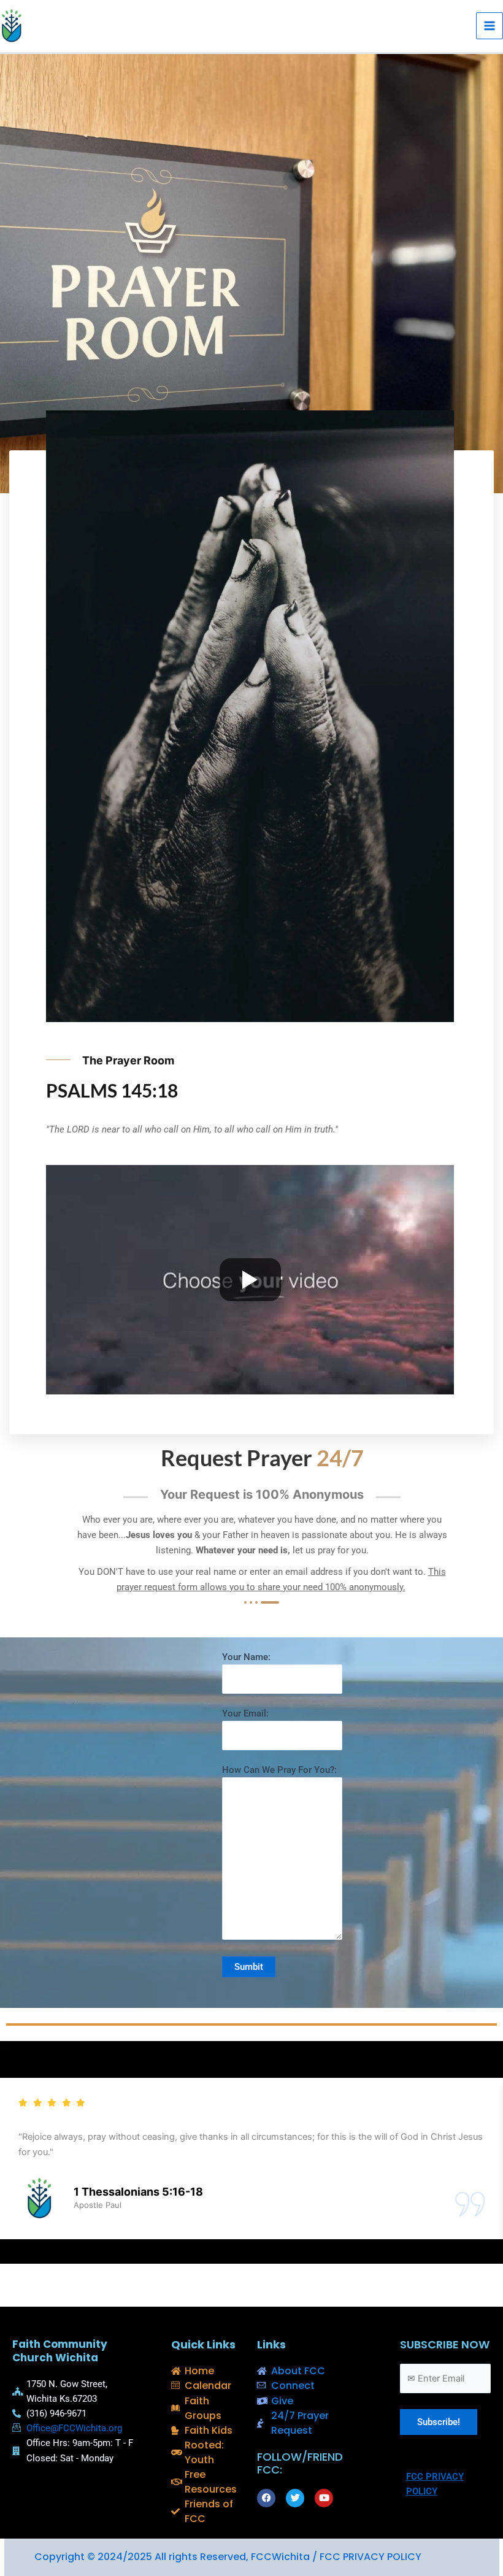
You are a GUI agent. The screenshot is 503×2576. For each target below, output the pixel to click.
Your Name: (246, 1657)
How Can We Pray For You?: (279, 1770)
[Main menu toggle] (490, 26)
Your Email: (245, 1713)
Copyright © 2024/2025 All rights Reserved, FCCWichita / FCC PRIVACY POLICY (228, 2557)
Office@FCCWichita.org (74, 2428)
